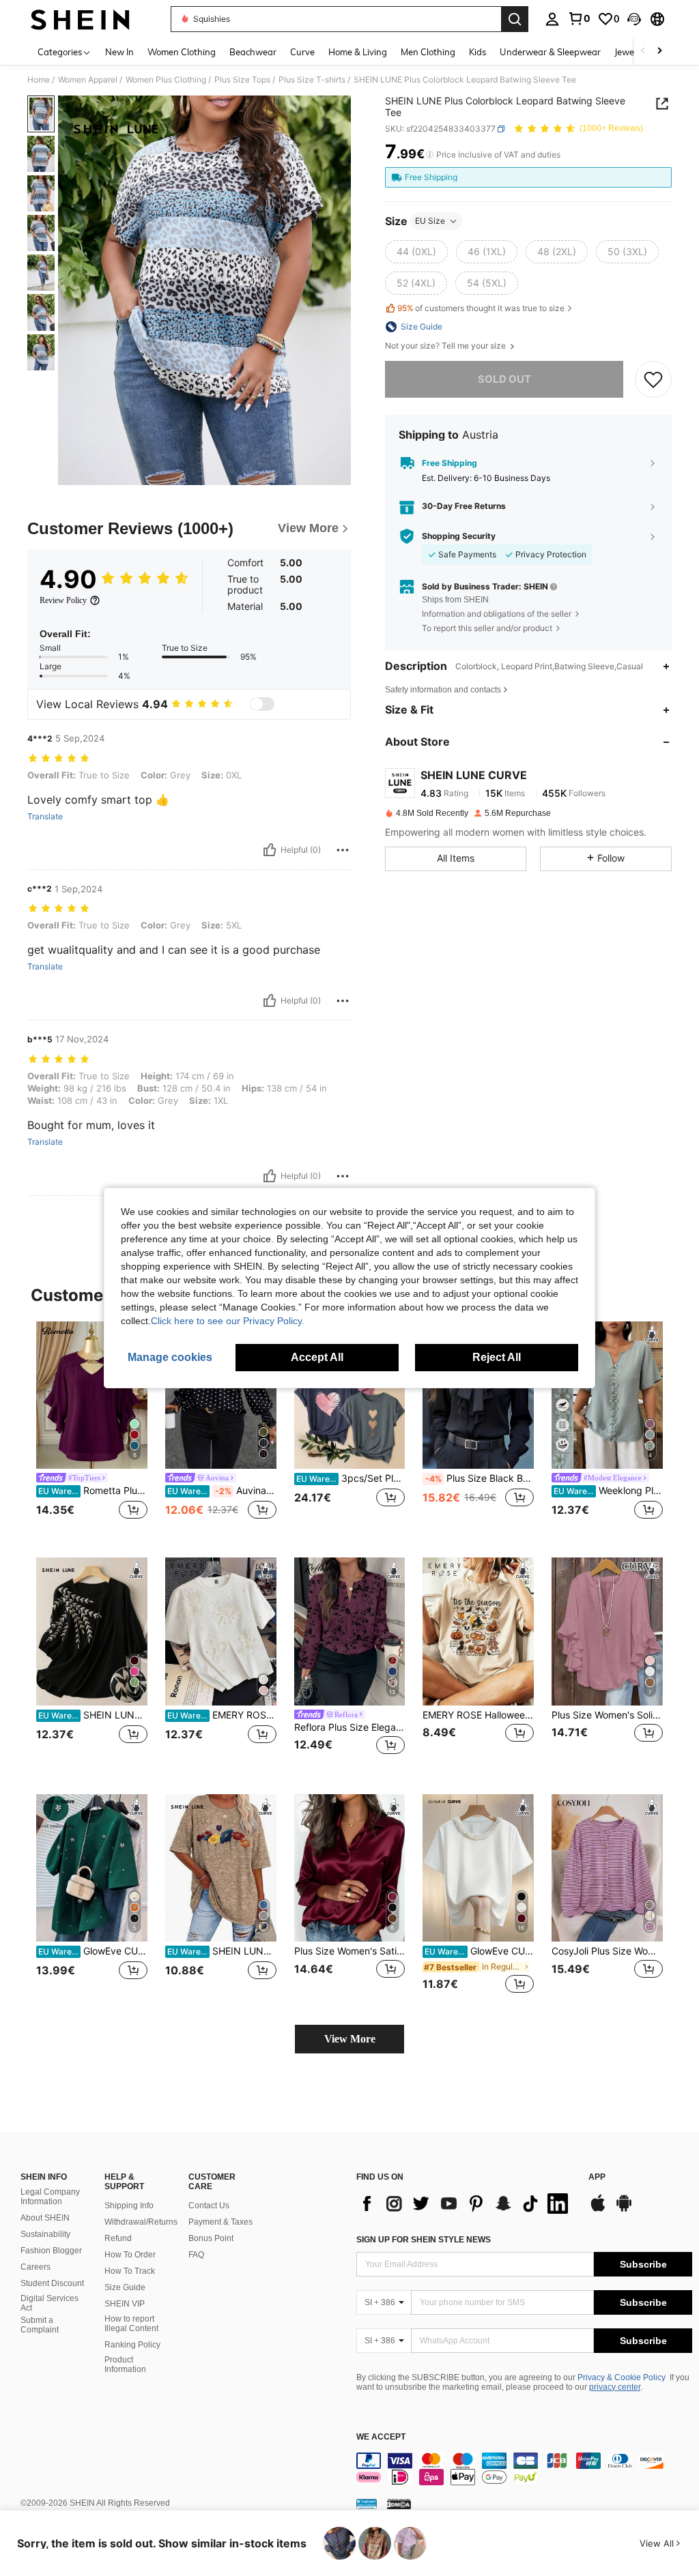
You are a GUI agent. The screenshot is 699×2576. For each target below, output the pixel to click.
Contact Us (209, 2206)
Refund (118, 2238)
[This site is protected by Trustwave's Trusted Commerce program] (367, 2504)
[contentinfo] (524, 2469)
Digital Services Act (49, 2303)
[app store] (598, 2210)
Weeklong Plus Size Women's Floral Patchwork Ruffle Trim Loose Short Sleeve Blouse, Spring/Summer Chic (608, 1491)
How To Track (130, 2271)
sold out (504, 379)
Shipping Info (129, 2206)
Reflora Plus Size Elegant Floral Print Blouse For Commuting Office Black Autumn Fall (350, 1727)
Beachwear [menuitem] (253, 52)
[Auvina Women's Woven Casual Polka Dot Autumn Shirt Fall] (221, 1395)
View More (350, 2039)
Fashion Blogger (51, 2251)
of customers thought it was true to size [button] (481, 308)
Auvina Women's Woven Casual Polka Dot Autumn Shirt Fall (222, 1491)
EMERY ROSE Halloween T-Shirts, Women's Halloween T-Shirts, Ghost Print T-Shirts (478, 1715)
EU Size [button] (430, 221)
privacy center (615, 2387)
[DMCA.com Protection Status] (399, 2504)
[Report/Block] (343, 850)
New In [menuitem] (119, 52)
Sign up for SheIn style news (424, 2240)
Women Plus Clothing (166, 80)
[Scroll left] (643, 52)
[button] (634, 19)
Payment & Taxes (220, 2222)
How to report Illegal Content (131, 2324)
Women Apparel (88, 80)
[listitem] (92, 1429)
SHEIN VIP (125, 2304)
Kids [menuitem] (477, 52)
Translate (45, 817)
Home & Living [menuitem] (358, 52)
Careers (35, 2267)
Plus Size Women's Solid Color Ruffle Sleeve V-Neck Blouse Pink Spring (607, 1715)
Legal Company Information (50, 2197)
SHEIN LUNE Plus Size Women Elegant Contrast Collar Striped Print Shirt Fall (93, 1715)
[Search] (515, 19)
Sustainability (45, 2234)
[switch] (262, 704)
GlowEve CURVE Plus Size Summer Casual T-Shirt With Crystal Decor (93, 1951)
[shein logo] (80, 19)
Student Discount (52, 2283)
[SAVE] (653, 379)
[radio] (416, 252)
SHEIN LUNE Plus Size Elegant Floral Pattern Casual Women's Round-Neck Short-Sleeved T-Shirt (222, 1951)
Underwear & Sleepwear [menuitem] (550, 52)
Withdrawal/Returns (141, 2222)
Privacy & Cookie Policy (622, 2377)
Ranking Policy (132, 2345)
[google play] (624, 2210)
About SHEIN (45, 2218)
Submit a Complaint (40, 2325)
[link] (579, 18)
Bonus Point (211, 2238)
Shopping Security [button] (459, 536)
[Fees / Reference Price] (430, 155)
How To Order (130, 2255)
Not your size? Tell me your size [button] (446, 346)
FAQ (196, 2255)
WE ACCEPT (381, 2437)
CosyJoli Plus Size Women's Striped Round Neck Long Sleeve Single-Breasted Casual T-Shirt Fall (607, 1951)
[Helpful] (270, 850)
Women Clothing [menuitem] (182, 52)
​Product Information (125, 2365)
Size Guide (125, 2287)
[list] (466, 2204)
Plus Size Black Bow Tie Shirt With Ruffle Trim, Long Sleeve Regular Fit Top (480, 1478)
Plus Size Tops (242, 80)
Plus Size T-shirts (312, 80)
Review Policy (63, 600)
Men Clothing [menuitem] (428, 52)
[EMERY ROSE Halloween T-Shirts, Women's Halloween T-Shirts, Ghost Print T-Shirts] (478, 1631)
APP (597, 2177)
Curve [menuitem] (302, 52)
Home (39, 80)
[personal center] (552, 19)
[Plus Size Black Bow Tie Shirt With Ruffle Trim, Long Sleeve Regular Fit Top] (478, 1395)
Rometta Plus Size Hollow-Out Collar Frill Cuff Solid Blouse (93, 1491)
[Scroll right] (659, 52)
